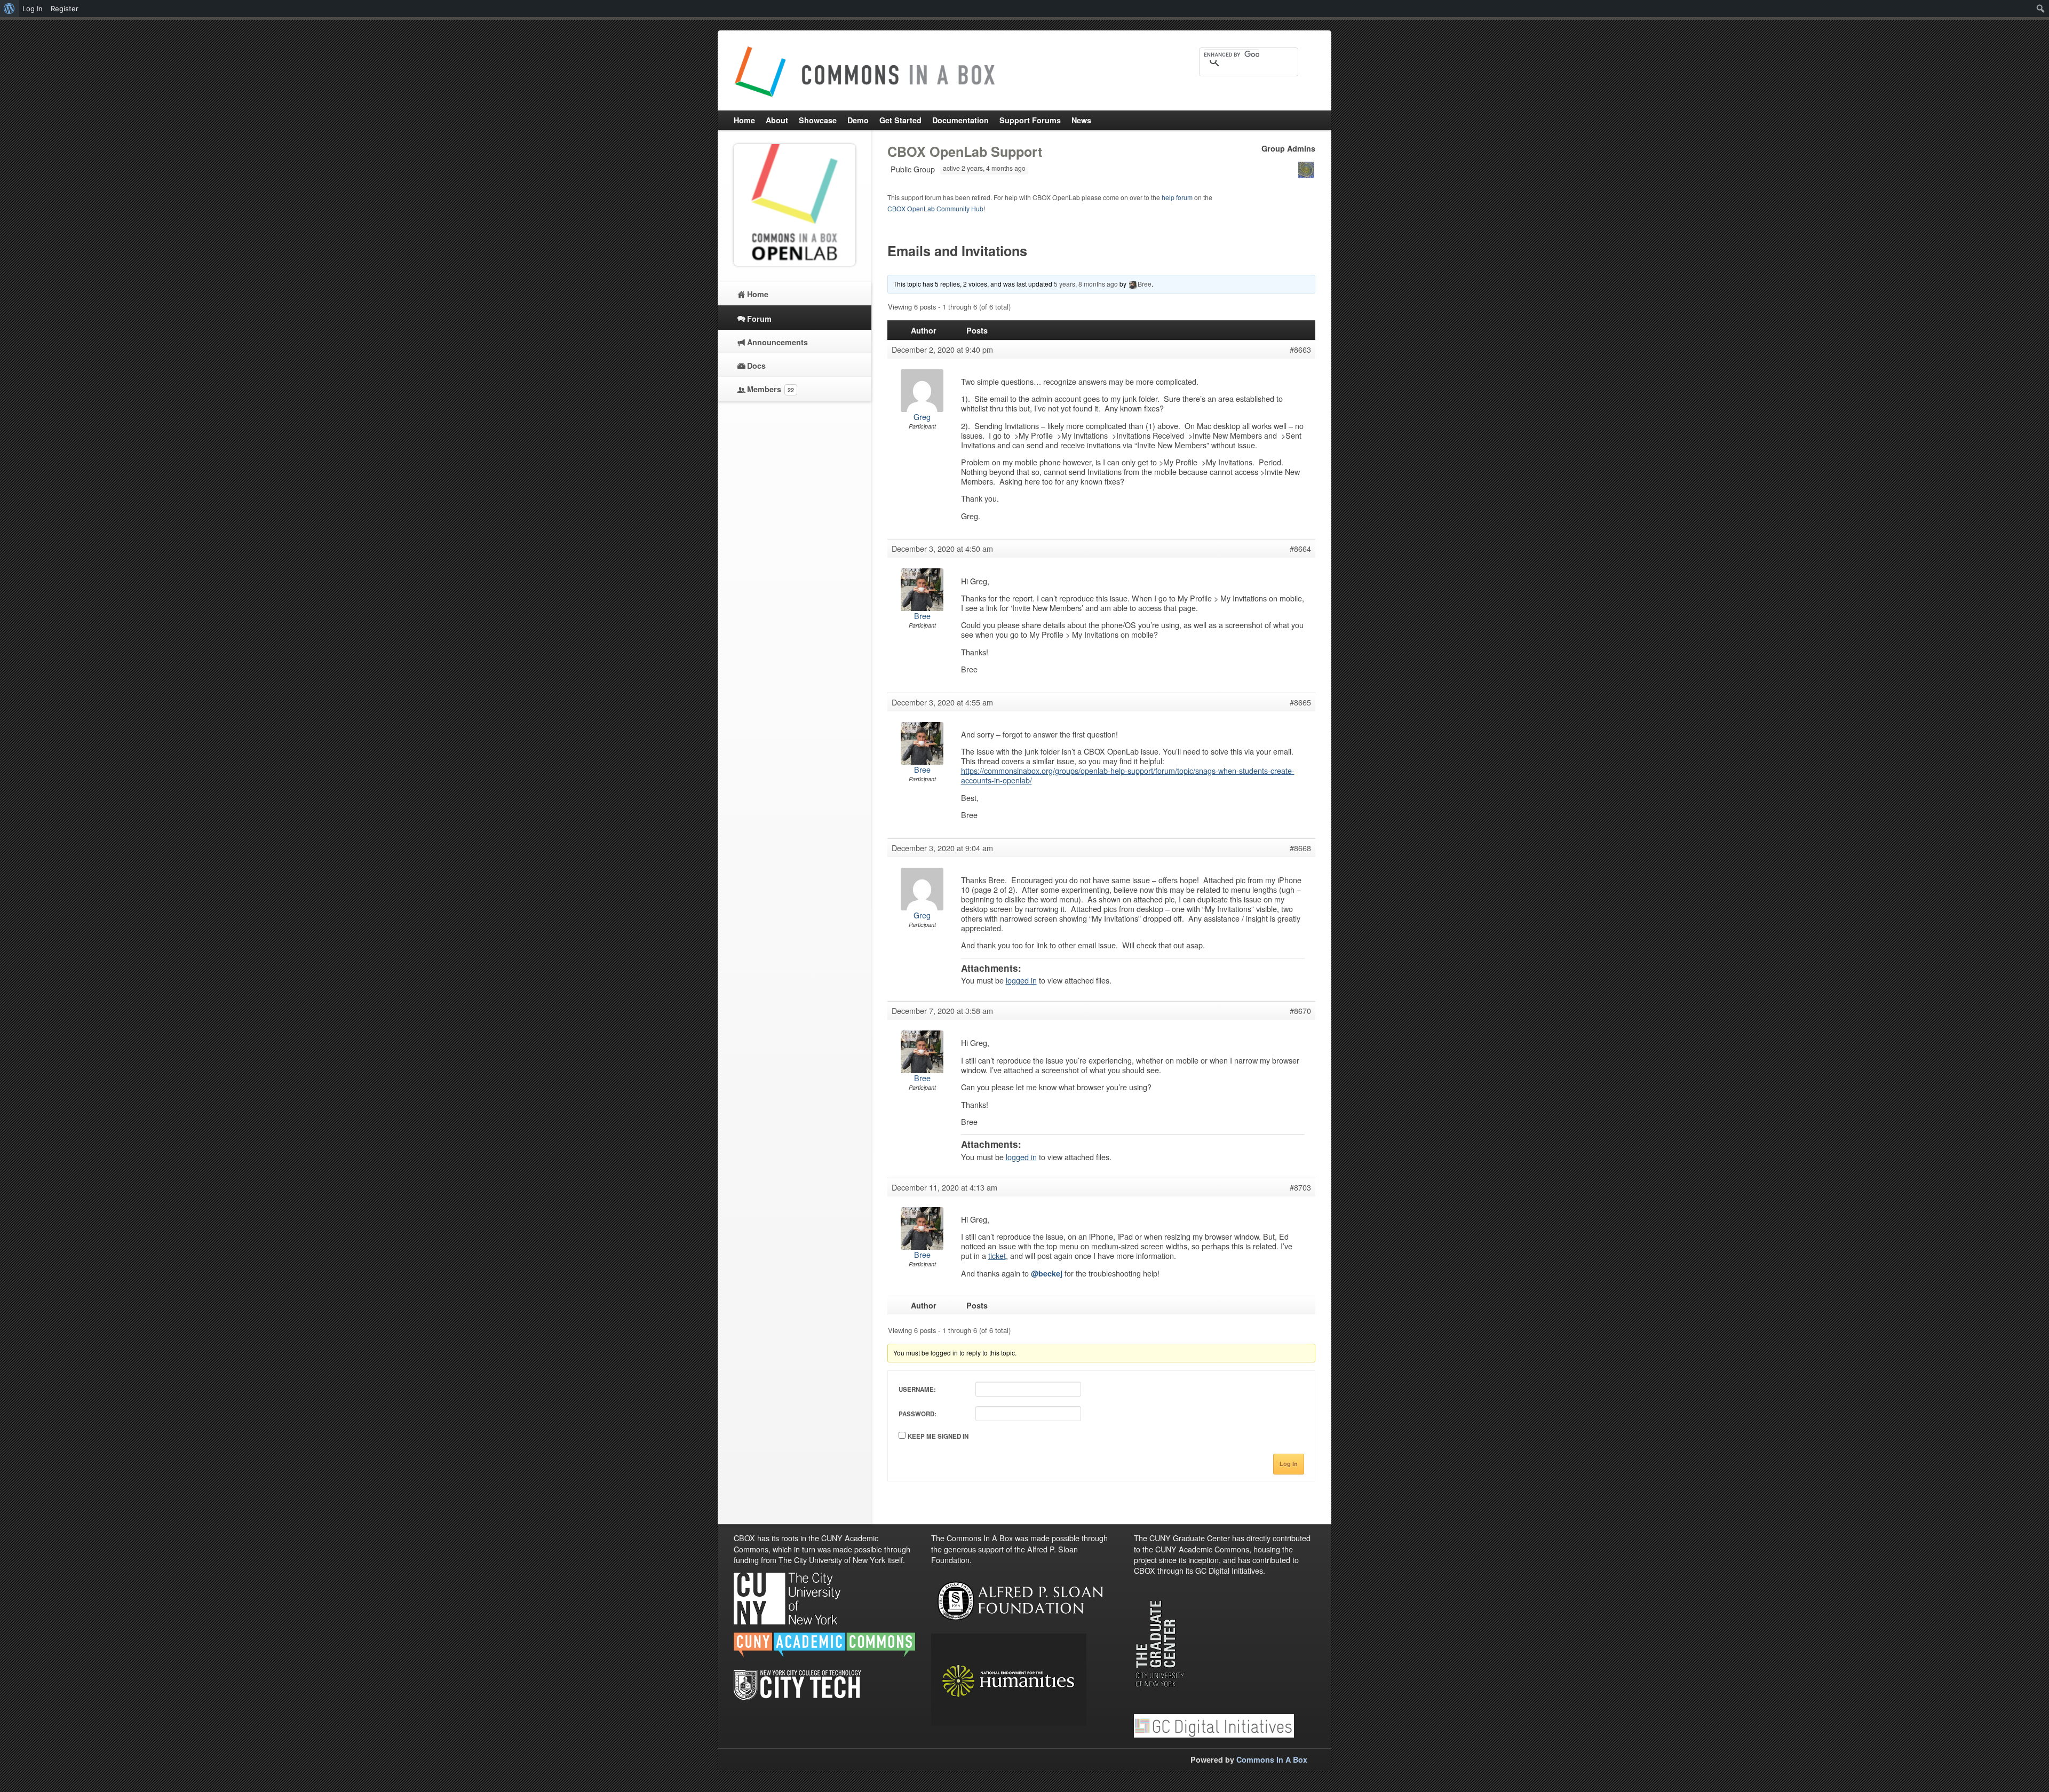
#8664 (1300, 549)
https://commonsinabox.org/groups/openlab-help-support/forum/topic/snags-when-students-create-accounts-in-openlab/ (1128, 775)
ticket (997, 1255)
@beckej (1047, 1273)
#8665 (1300, 702)
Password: (918, 1414)
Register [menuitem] (65, 9)
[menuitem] (9, 9)
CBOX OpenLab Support (965, 152)
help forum (1177, 197)
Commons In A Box (1272, 1759)
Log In (1289, 1464)
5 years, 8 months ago (1086, 284)
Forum (759, 319)
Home (758, 294)
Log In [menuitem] (33, 9)
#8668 (1300, 848)
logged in (1021, 980)
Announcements (777, 342)
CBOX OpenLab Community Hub (935, 208)
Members (771, 389)
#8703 (1300, 1187)
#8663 (1300, 350)
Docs (756, 366)
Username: (917, 1389)
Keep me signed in (938, 1436)
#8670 (1300, 1011)
